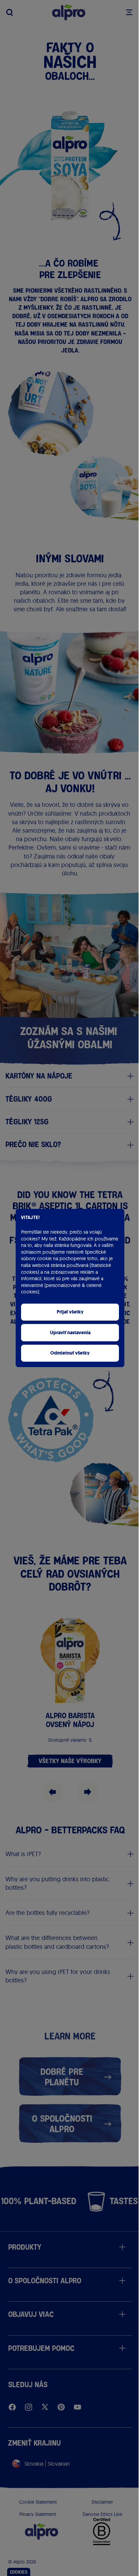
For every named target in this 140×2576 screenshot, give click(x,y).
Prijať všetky (70, 1312)
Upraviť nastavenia (70, 1333)
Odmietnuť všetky (70, 1353)
